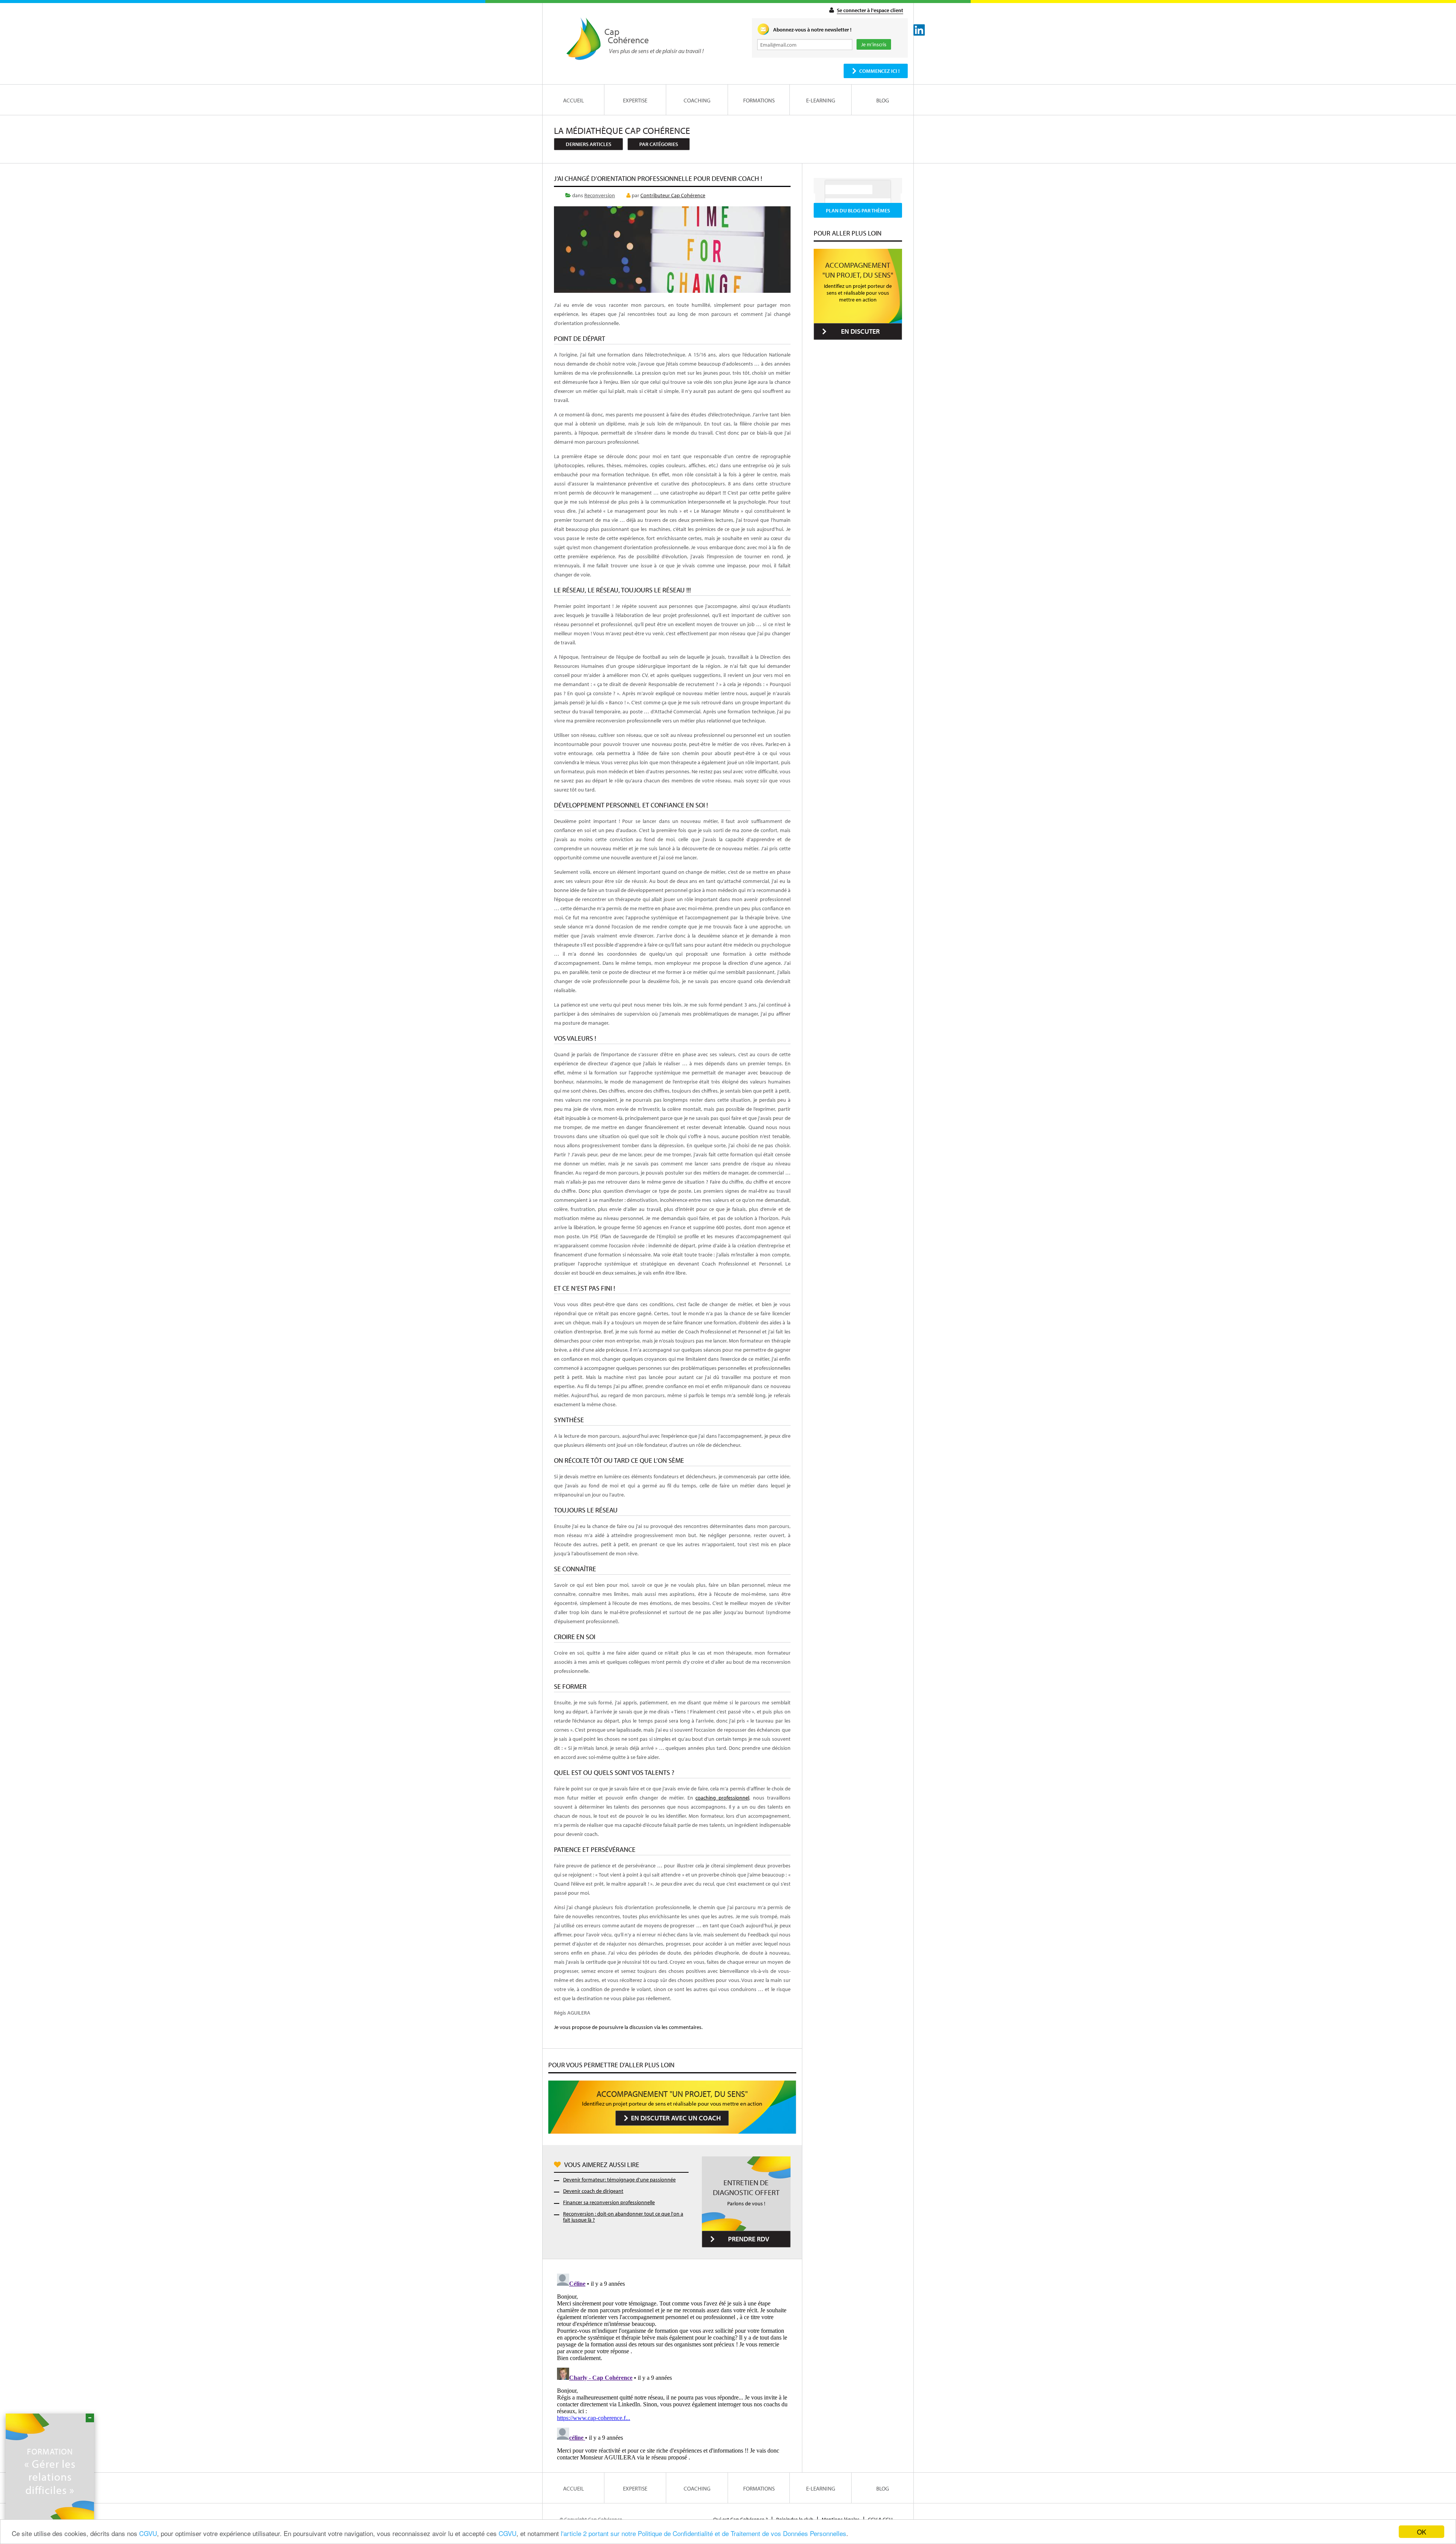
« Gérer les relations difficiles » (50, 2471)
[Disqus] (672, 2365)
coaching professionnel (722, 1798)
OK (1421, 2532)
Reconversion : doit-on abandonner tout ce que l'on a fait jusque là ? (623, 2217)
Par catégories (659, 144)
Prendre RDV (749, 2239)
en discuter (860, 331)
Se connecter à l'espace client (870, 10)
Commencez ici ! (879, 71)
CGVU (148, 2533)
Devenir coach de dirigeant (593, 2191)
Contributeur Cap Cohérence (673, 195)
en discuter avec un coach (676, 2118)
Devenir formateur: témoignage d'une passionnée (619, 2180)
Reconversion (600, 195)
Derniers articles (588, 144)
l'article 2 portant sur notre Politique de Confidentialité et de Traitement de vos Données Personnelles (704, 2533)
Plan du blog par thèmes (858, 210)
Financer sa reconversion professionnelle (609, 2202)
